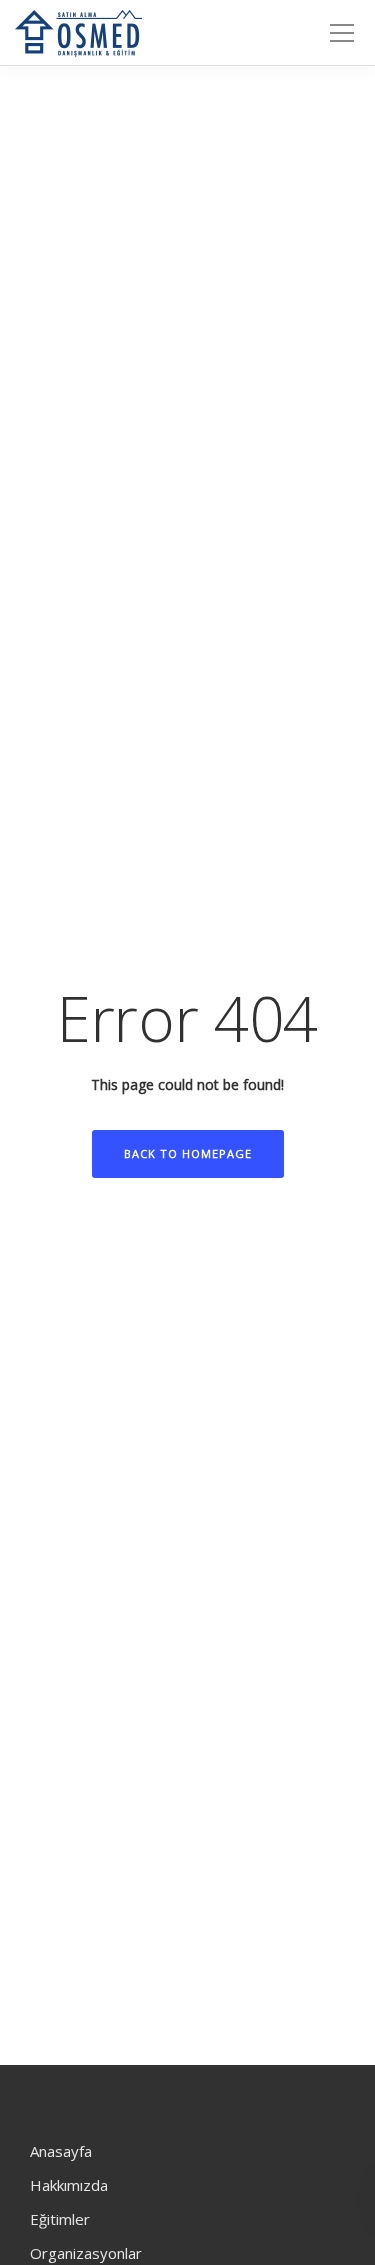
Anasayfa (61, 2151)
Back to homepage (188, 1153)
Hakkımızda (69, 2185)
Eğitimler (60, 2219)
